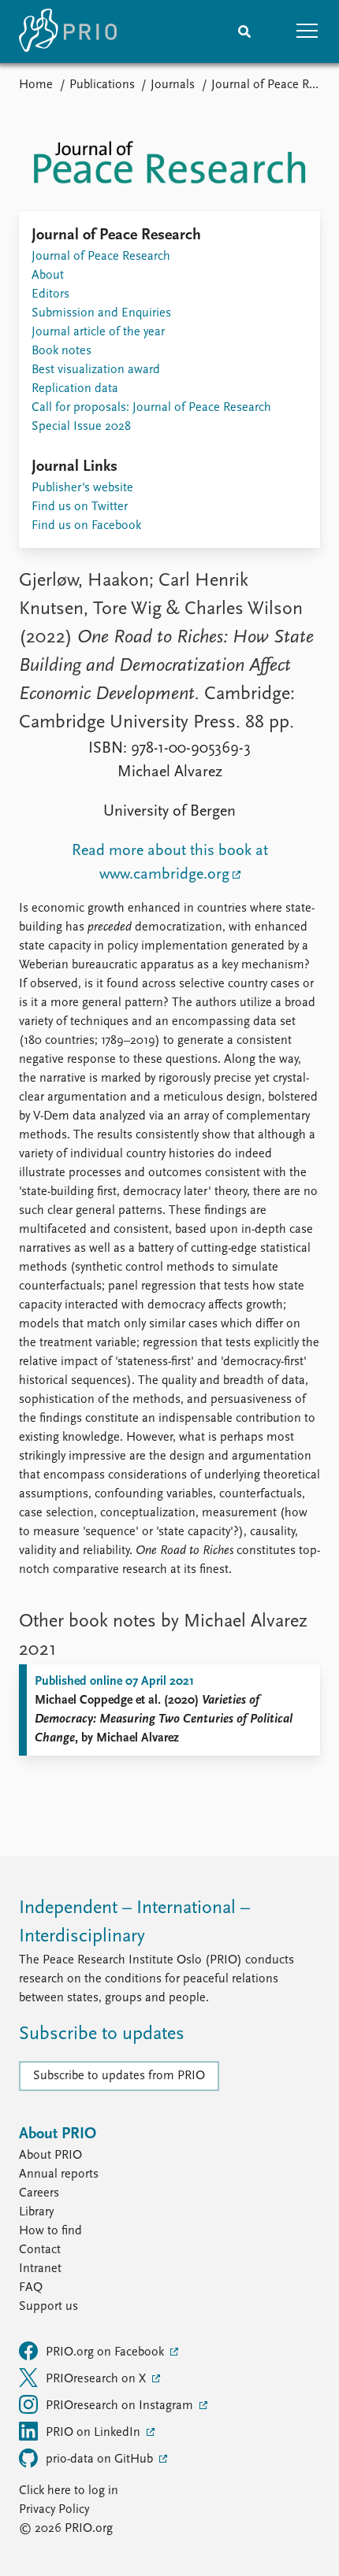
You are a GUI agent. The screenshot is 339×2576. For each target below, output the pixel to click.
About (48, 276)
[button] (307, 31)
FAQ (31, 2288)
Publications (102, 85)
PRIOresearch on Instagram (121, 2406)
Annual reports (59, 2174)
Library (36, 2212)
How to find (50, 2231)
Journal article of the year (98, 332)
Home (36, 85)
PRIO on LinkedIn (95, 2433)
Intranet (40, 2269)
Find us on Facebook (86, 526)
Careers (39, 2193)
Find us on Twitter (80, 507)
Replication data (75, 389)
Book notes (61, 351)
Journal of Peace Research (101, 257)
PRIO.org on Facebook (106, 2352)
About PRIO (50, 2156)
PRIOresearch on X (97, 2379)
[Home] (68, 31)
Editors (50, 294)
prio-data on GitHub (101, 2459)
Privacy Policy (54, 2510)
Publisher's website (82, 488)
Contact (40, 2250)
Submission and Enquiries (101, 313)
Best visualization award (96, 370)
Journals (173, 85)
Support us (48, 2307)
